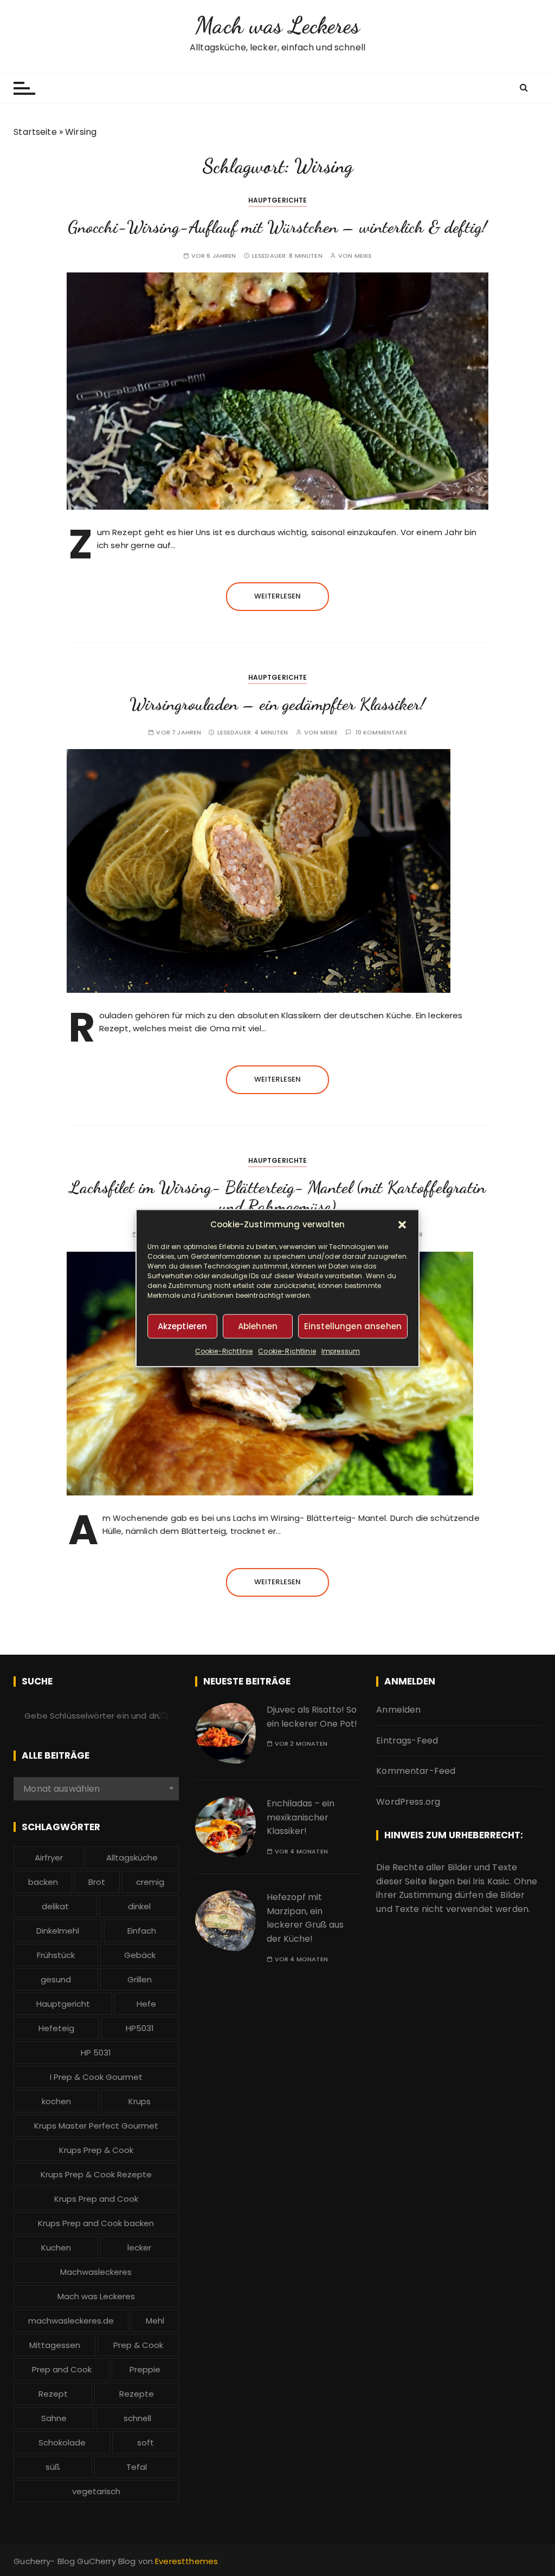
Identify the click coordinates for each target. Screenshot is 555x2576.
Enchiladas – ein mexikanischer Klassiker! (301, 1817)
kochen (56, 2101)
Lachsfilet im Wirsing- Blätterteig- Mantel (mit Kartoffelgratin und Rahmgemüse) (277, 1197)
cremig (150, 1882)
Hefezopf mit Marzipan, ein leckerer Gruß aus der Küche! (305, 1918)
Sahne (54, 2418)
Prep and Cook (62, 2369)
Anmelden (398, 1710)
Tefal (137, 2467)
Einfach (142, 1931)
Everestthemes (186, 2561)
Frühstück (56, 1955)
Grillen (140, 1979)
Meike (363, 256)
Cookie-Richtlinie (224, 1351)
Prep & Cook (138, 2345)
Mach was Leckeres (277, 25)
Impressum (341, 1351)
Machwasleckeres (96, 2272)
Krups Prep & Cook (96, 2150)
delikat (55, 1906)
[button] (402, 1225)
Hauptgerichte (278, 200)
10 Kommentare (381, 733)
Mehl (155, 2321)
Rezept (53, 2394)
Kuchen (56, 2248)
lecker (139, 2248)
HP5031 (140, 2028)
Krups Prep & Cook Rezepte (96, 2174)
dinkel (139, 1906)
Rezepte (137, 2394)
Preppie (145, 2369)
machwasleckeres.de (71, 2321)
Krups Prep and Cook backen (96, 2223)
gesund (56, 1979)
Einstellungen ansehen (353, 1326)
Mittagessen (55, 2345)
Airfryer (49, 1858)
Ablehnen (258, 1326)
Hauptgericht (63, 2004)
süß (53, 2467)
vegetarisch (96, 2491)
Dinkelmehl (58, 1931)
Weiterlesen (278, 596)
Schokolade (62, 2442)
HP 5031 (96, 2053)
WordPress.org (408, 1802)
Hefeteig (56, 2028)
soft (146, 2442)
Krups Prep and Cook (96, 2199)
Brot (97, 1882)
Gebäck (140, 1955)
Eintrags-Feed (407, 1741)
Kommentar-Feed (416, 1771)
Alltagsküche (132, 1858)
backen (43, 1882)
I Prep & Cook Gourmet (96, 2077)
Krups (140, 2101)
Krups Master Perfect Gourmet (96, 2126)
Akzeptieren (183, 1326)
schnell (137, 2418)
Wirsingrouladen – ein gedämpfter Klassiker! (277, 704)
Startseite (35, 132)
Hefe (146, 2004)
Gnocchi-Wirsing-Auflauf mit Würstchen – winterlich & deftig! (277, 227)
